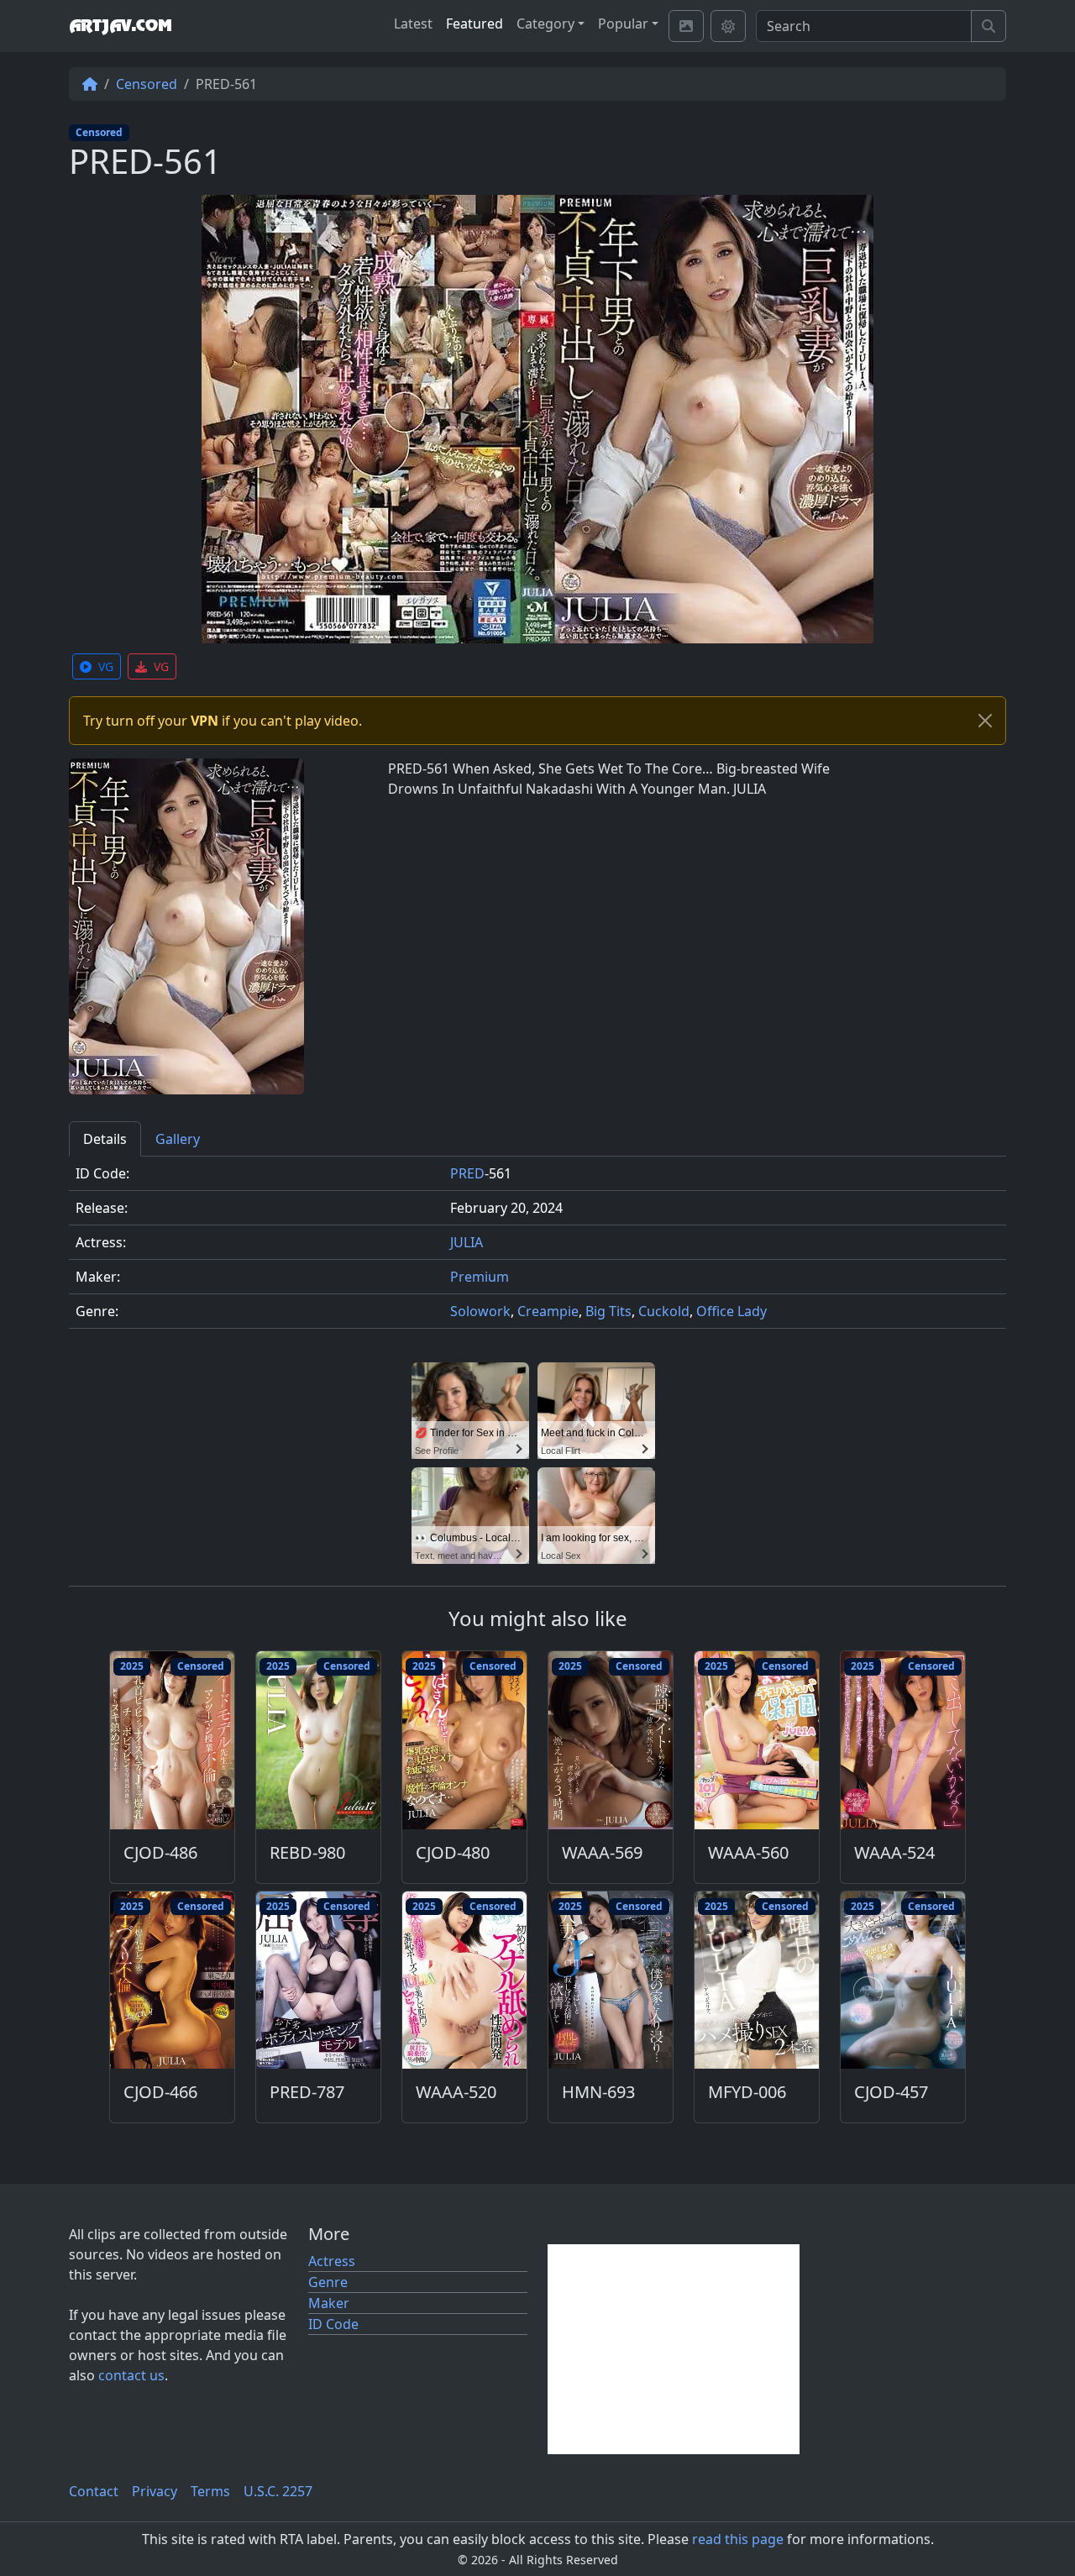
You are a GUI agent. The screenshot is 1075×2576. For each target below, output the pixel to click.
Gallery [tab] (178, 1139)
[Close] (985, 721)
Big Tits (608, 1311)
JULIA (467, 1242)
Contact (94, 2491)
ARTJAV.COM (120, 26)
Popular (623, 24)
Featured (475, 24)
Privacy (155, 2491)
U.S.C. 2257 (278, 2491)
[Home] (90, 84)
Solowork (480, 1311)
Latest (413, 24)
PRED (467, 1173)
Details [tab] (105, 1139)
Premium (480, 1277)
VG (106, 666)
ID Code (333, 2324)
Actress (332, 2261)
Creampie (548, 1311)
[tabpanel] (537, 1249)
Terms (210, 2491)
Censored (147, 84)
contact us (131, 2375)
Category (545, 24)
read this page (738, 2539)
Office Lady (732, 1311)
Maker (329, 2303)
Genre (328, 2282)
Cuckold (664, 1311)
